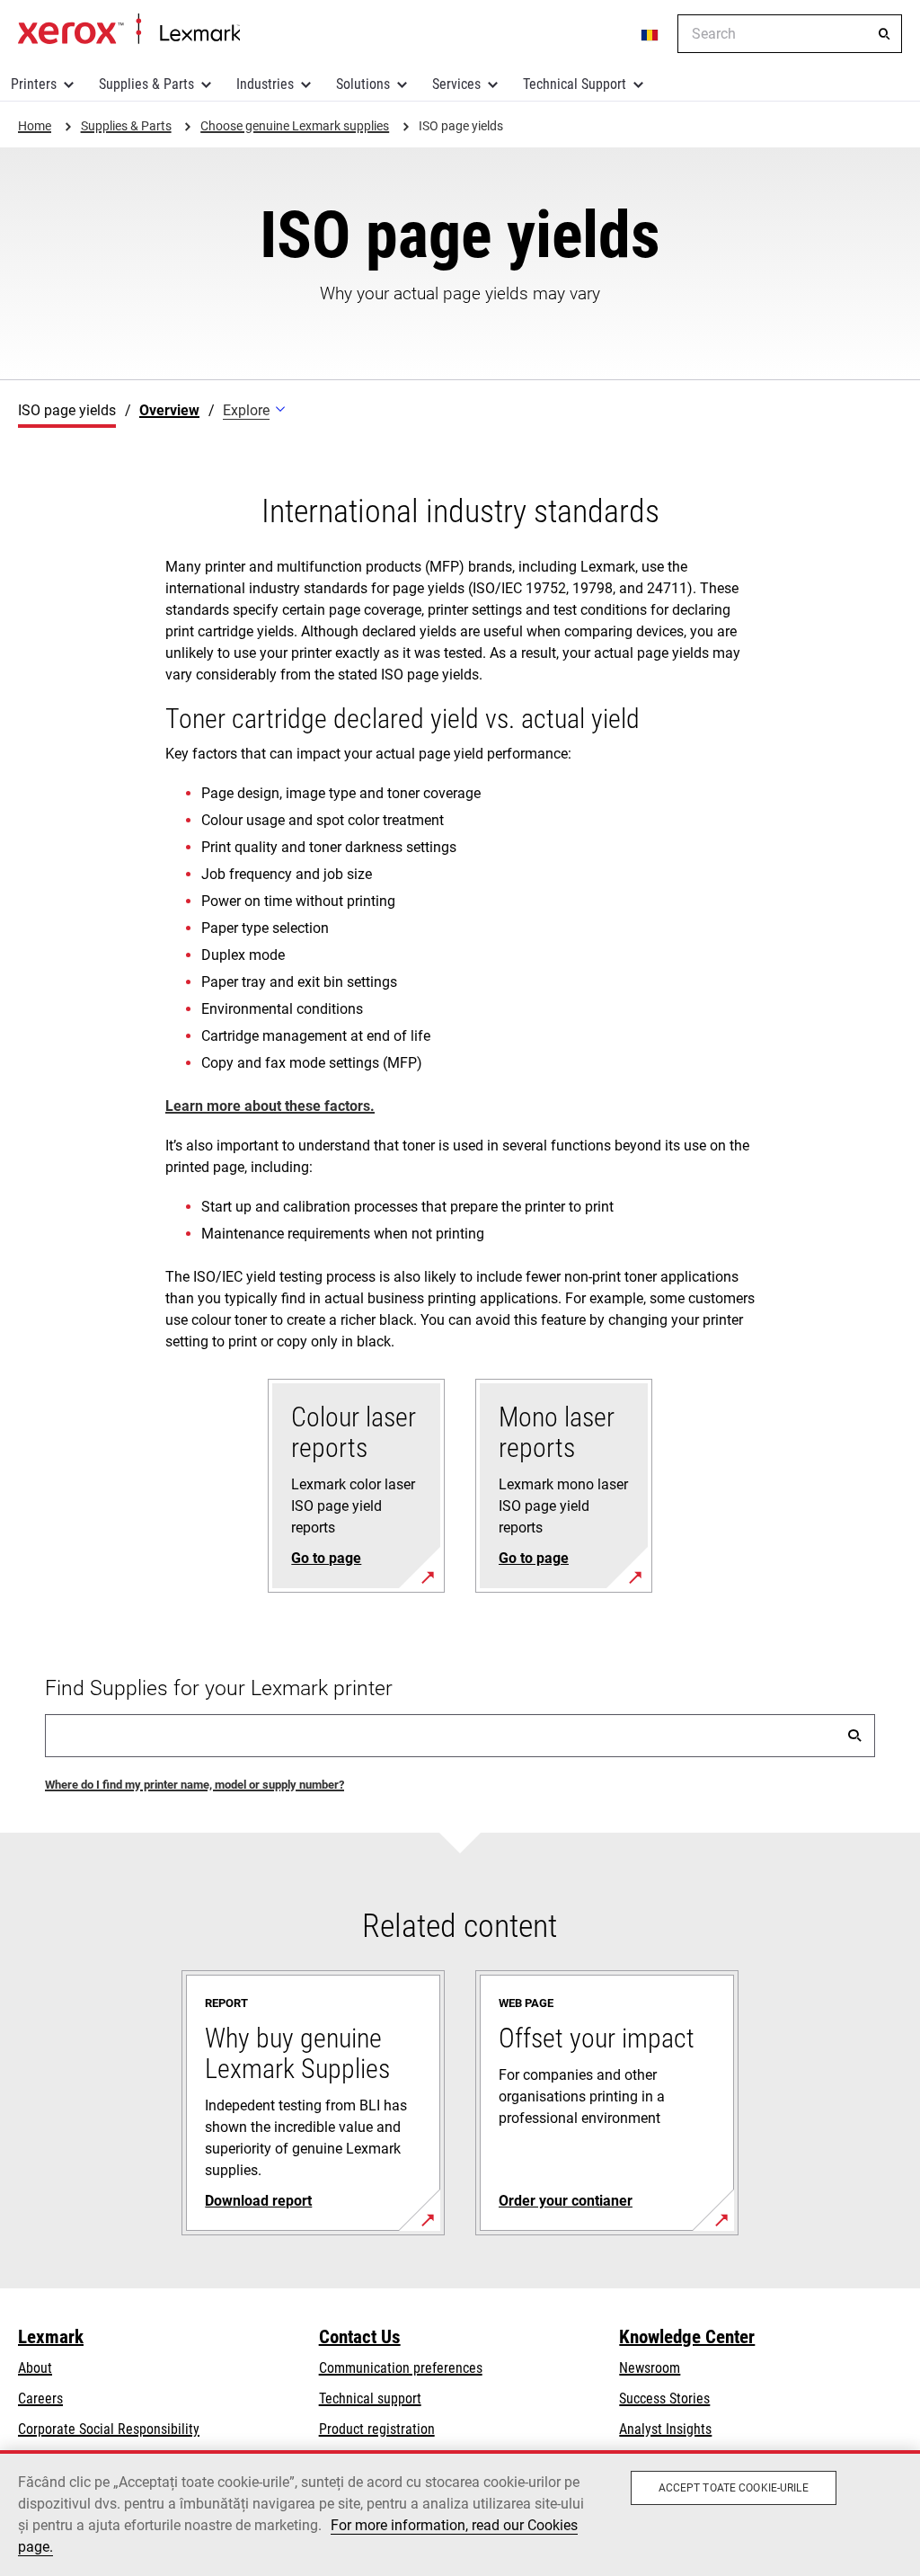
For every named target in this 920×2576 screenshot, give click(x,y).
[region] (460, 2513)
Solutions (363, 84)
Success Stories (664, 2398)
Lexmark (51, 2337)
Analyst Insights (665, 2429)
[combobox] (790, 34)
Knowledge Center (687, 2337)
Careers (40, 2398)
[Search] (884, 34)
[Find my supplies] (854, 1736)
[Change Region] (650, 34)
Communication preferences (401, 2368)
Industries (265, 84)
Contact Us (360, 2337)
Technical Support (575, 84)
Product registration (377, 2429)
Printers (34, 84)
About (35, 2368)
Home (129, 30)
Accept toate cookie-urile (734, 2488)
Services (456, 84)
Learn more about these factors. (270, 1106)
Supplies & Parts (146, 84)
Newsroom (650, 2368)
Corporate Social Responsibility (109, 2429)
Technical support (370, 2398)
